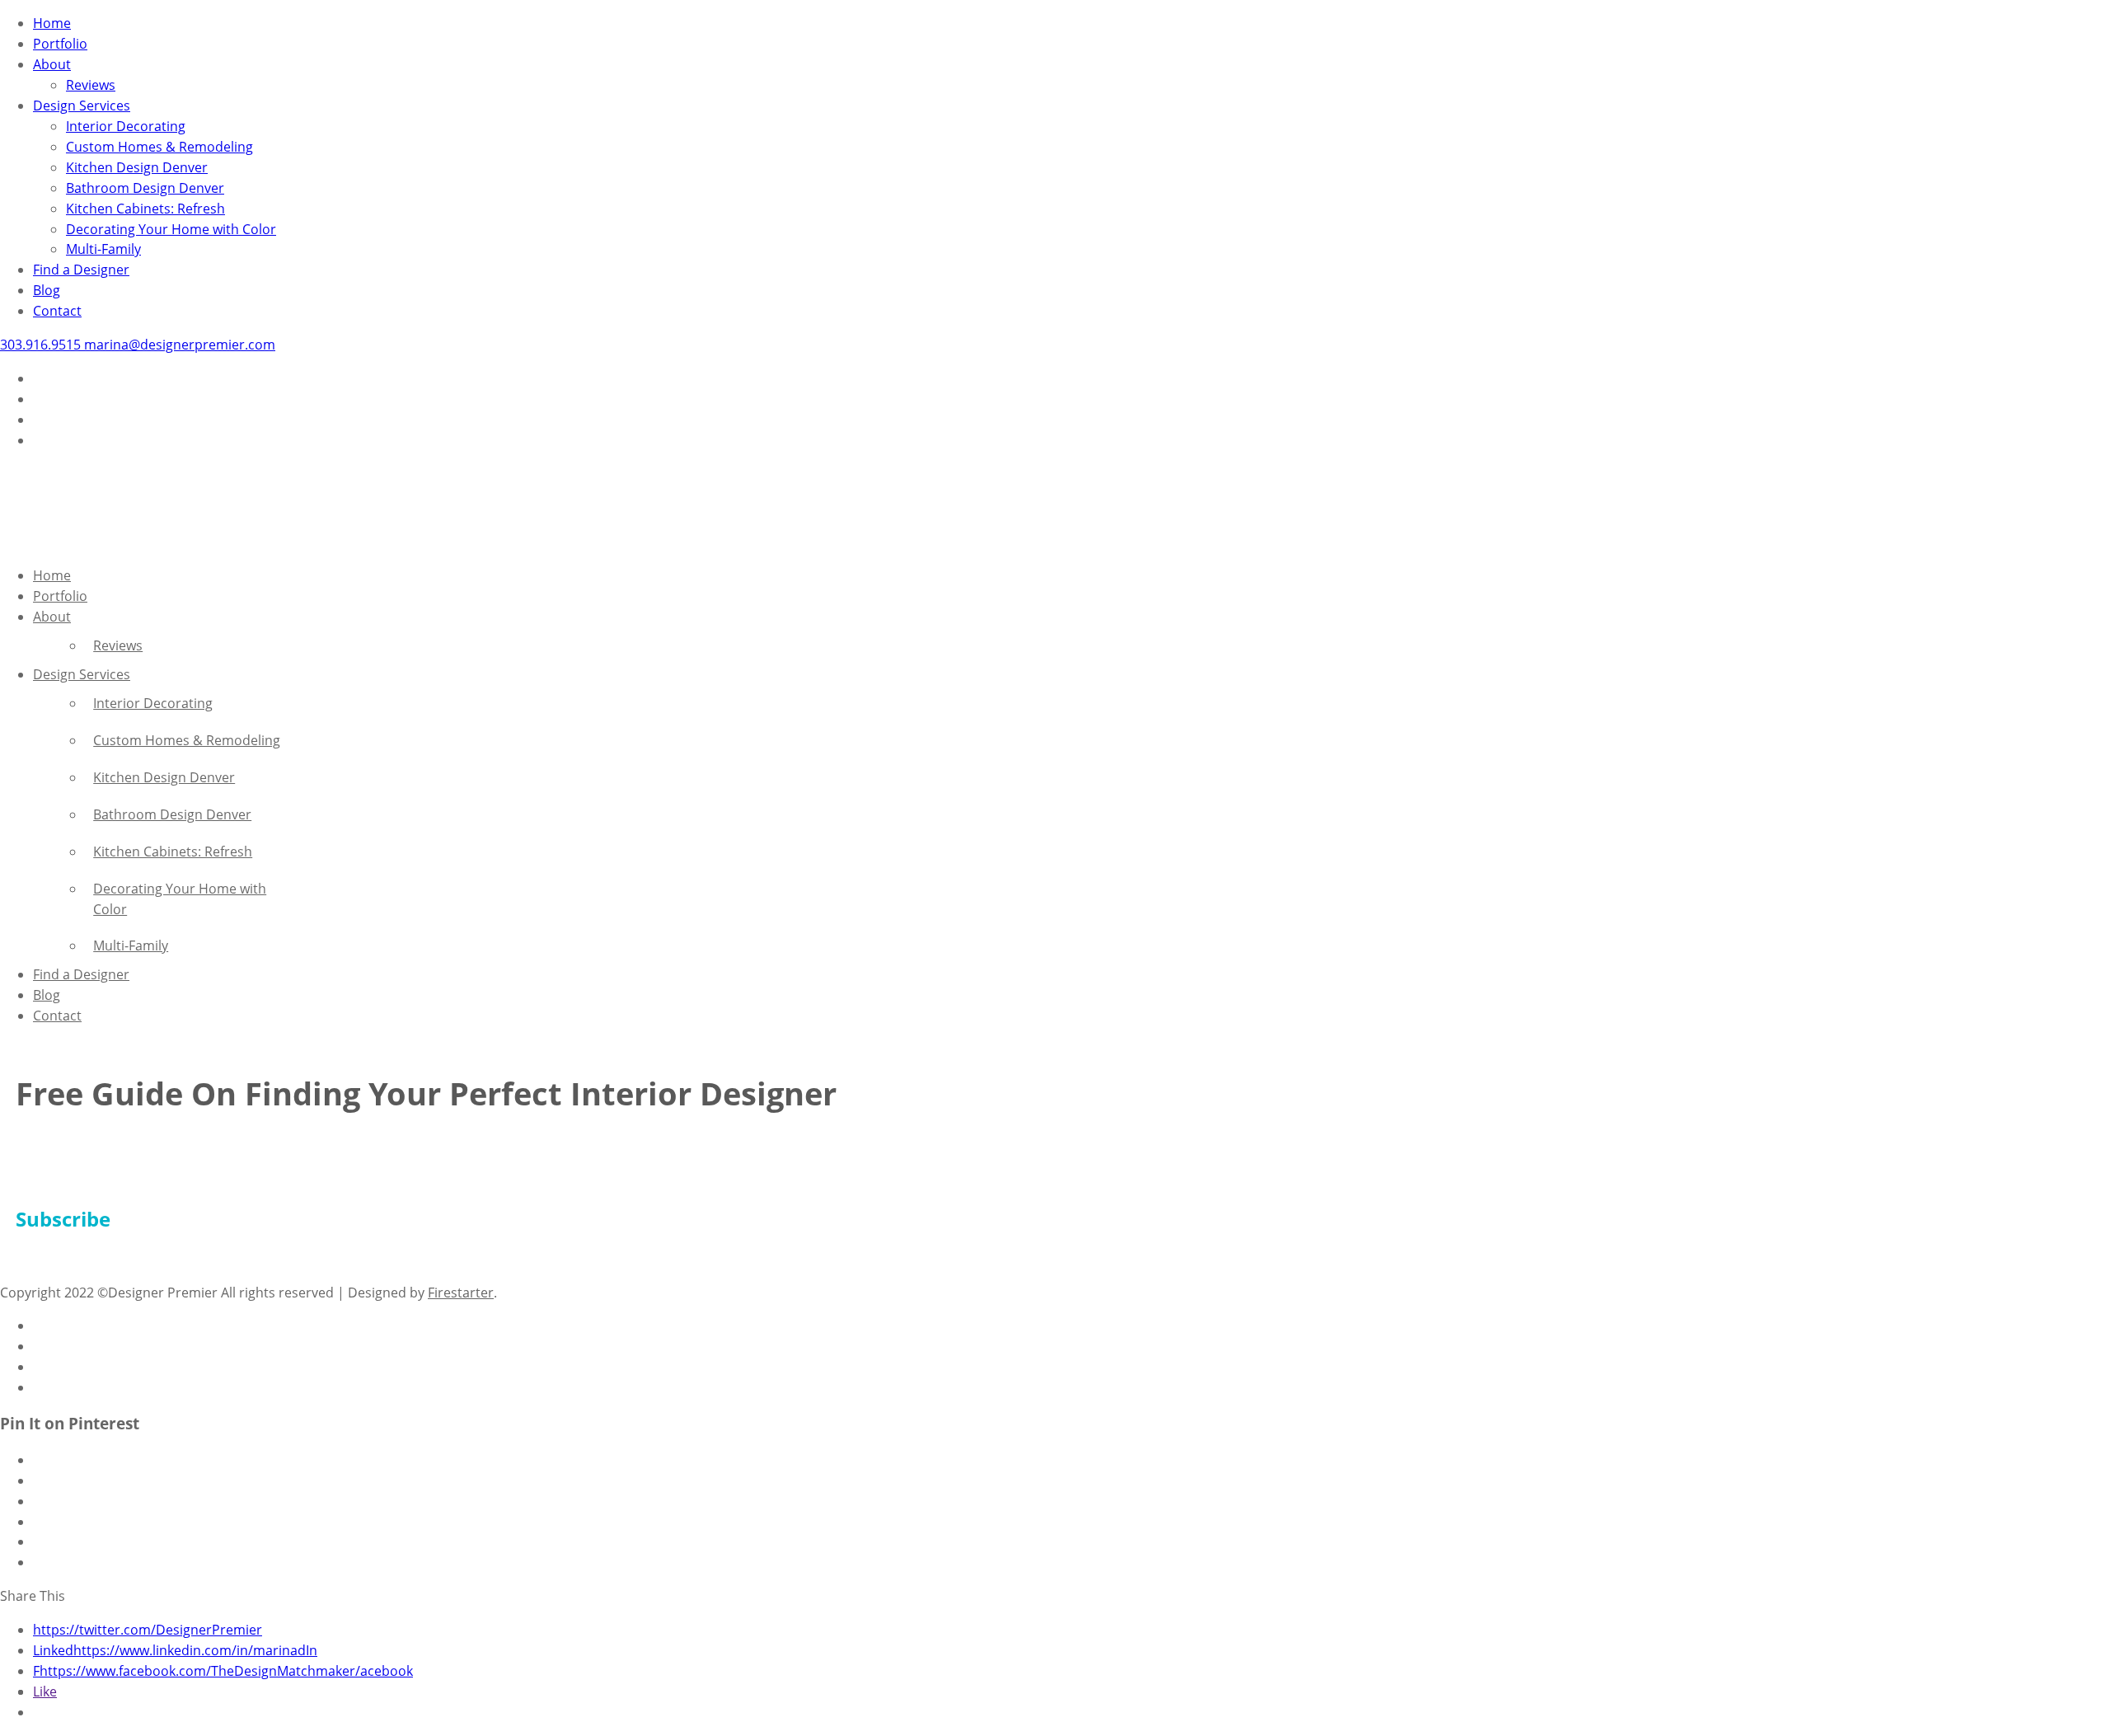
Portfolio (60, 44)
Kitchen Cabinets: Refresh (145, 209)
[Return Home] (41, 542)
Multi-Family (103, 249)
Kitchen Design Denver (137, 167)
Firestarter (461, 1293)
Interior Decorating (126, 126)
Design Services (82, 106)
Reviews (91, 85)
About (52, 64)
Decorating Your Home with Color (171, 229)
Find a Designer (81, 270)
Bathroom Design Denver (145, 188)
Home (52, 23)
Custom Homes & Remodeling (159, 147)
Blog (47, 290)
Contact (57, 311)
